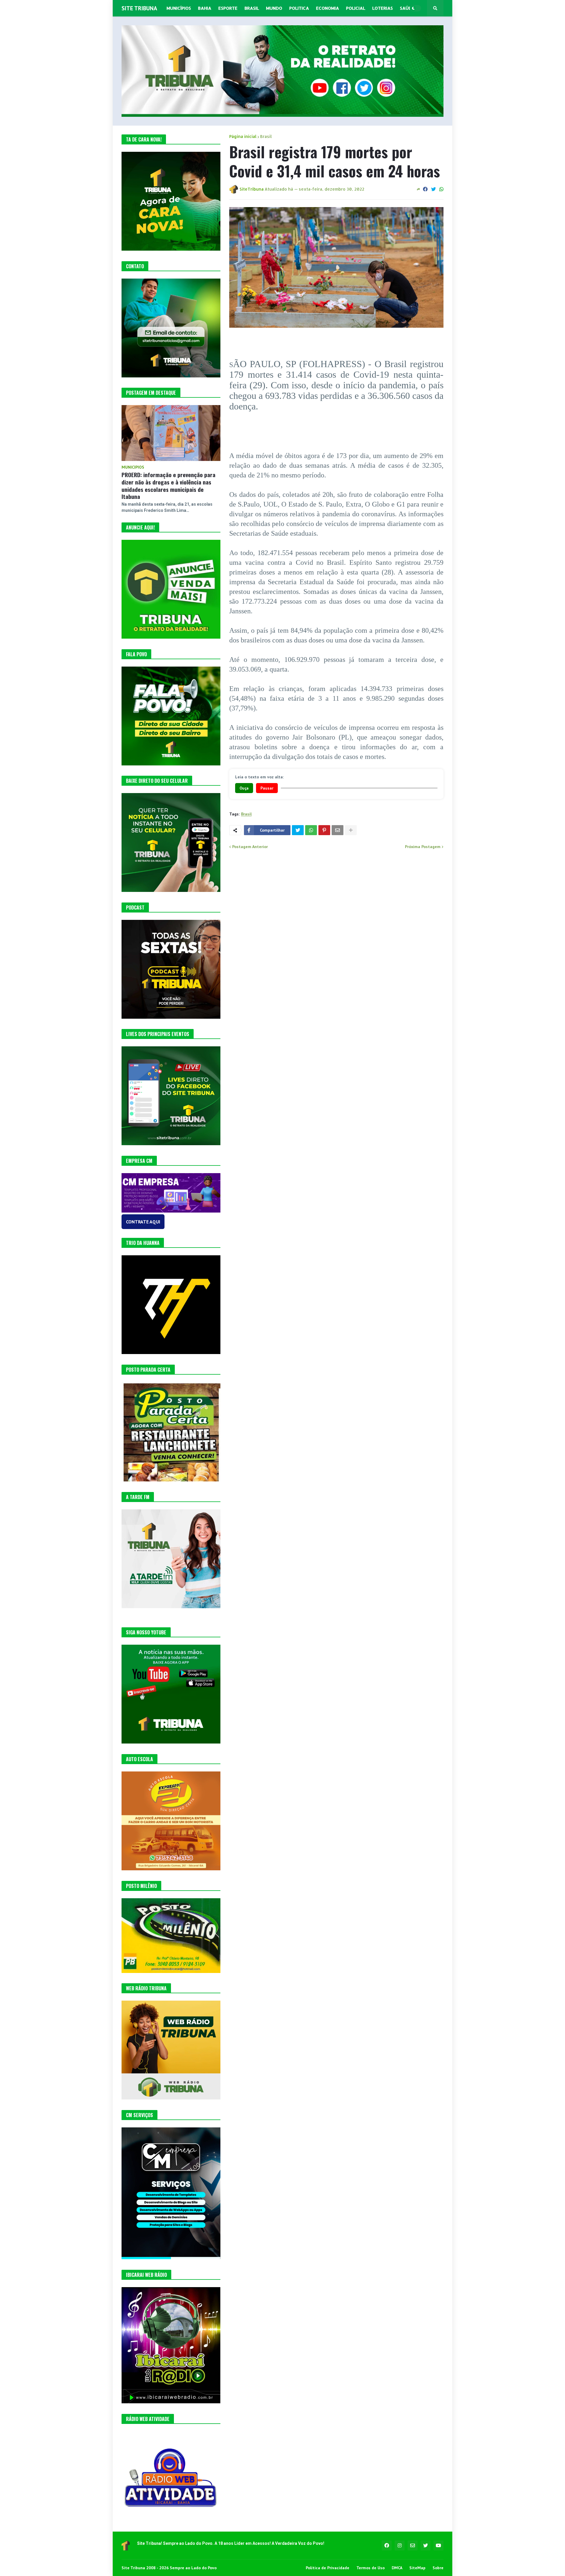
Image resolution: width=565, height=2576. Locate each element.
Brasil (266, 136)
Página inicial (243, 136)
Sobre (438, 2568)
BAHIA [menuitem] (205, 8)
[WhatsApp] (441, 189)
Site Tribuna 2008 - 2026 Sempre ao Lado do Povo (169, 2568)
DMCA (397, 2568)
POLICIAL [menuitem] (356, 8)
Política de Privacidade (328, 2568)
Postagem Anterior (250, 847)
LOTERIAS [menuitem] (383, 8)
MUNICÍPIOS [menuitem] (179, 8)
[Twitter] (433, 189)
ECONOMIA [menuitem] (328, 8)
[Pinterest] (324, 830)
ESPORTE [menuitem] (228, 8)
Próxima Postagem (423, 847)
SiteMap (417, 2568)
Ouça (244, 788)
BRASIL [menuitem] (252, 8)
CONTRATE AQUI (143, 1222)
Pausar (267, 788)
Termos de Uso (370, 2568)
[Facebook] (425, 189)
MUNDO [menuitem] (274, 8)
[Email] (338, 830)
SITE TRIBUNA (139, 8)
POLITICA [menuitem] (299, 8)
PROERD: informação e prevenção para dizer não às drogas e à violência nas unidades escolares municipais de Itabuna (168, 486)
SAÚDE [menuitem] (407, 8)
